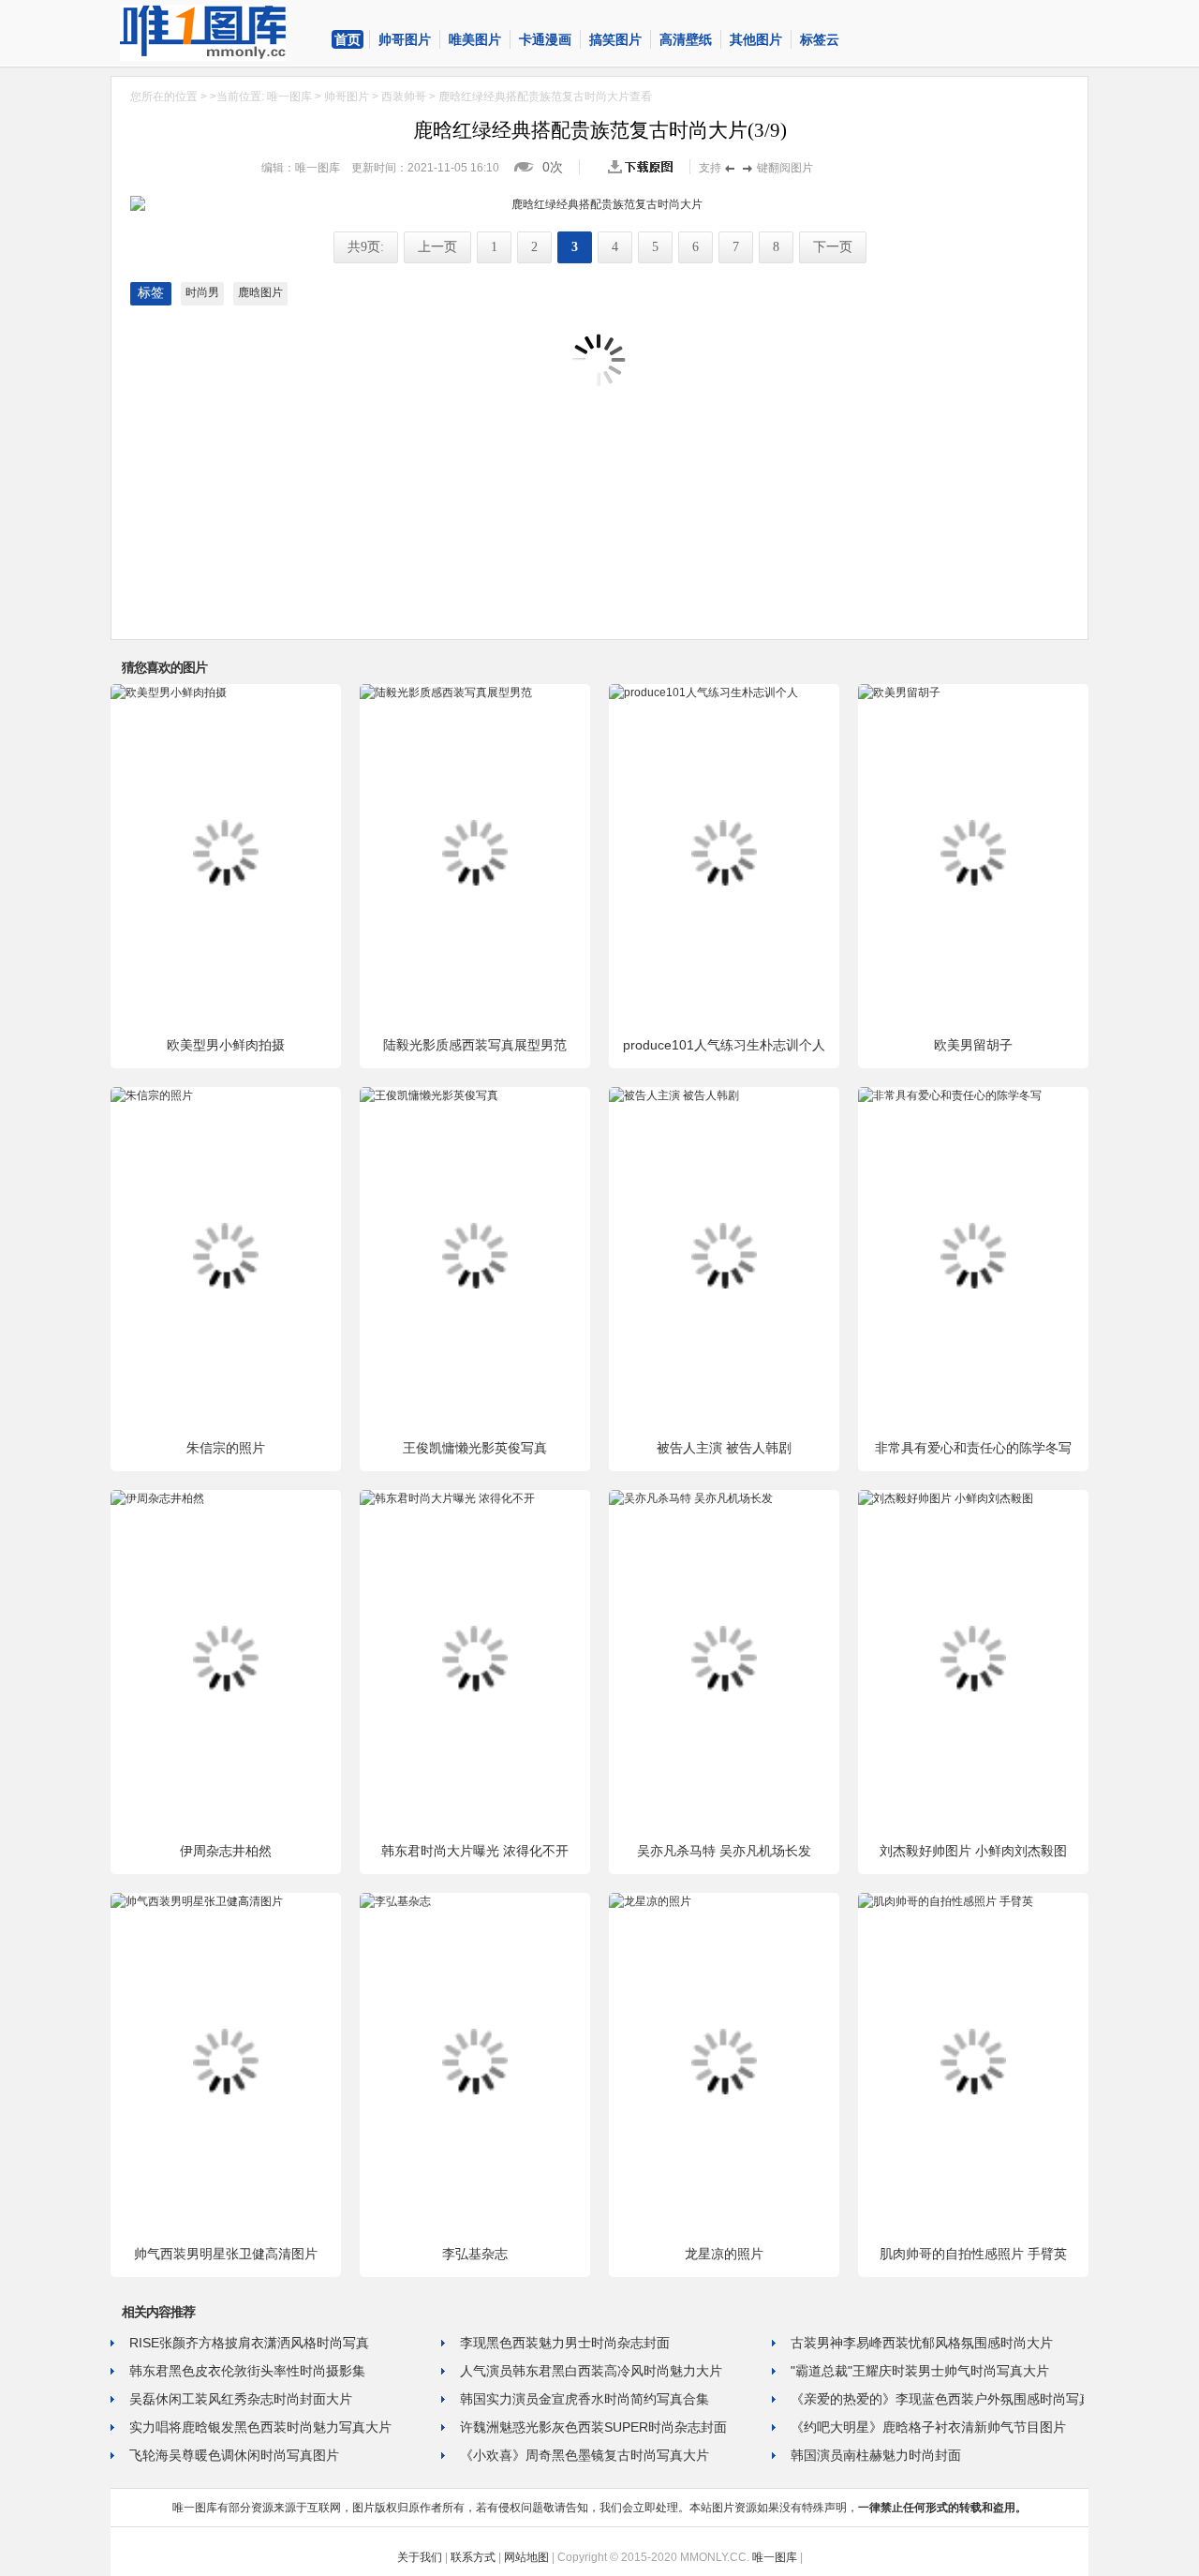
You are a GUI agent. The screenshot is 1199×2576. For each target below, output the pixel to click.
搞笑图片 (615, 39)
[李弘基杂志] (395, 1901)
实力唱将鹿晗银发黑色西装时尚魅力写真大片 (260, 2427)
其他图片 (756, 39)
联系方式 (473, 2557)
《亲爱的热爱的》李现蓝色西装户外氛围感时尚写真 (941, 2399)
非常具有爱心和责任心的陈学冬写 (973, 1448)
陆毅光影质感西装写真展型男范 (475, 1045)
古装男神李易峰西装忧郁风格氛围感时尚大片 (922, 2343)
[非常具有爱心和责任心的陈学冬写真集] (950, 1095)
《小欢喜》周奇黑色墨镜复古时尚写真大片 (585, 2455)
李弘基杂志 (475, 2254)
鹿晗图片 (260, 292)
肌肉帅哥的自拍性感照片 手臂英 (973, 2254)
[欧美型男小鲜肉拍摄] (169, 692)
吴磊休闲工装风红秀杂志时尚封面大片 (241, 2399)
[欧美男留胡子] (899, 692)
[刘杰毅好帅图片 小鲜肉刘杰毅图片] (946, 1498)
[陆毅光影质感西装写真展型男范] (446, 692)
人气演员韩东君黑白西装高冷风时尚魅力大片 (591, 2371)
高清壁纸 (686, 39)
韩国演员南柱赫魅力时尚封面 (876, 2455)
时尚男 (202, 292)
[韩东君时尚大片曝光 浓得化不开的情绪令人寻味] (447, 1498)
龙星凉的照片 (724, 2254)
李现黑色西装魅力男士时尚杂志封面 (565, 2343)
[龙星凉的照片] (650, 1901)
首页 (348, 39)
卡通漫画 (545, 39)
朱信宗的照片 (226, 1448)
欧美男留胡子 (973, 1045)
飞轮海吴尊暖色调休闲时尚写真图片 (234, 2455)
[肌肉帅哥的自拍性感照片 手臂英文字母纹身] (946, 1901)
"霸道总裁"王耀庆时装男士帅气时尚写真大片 (920, 2371)
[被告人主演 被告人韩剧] (674, 1095)
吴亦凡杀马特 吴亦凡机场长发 (724, 1851)
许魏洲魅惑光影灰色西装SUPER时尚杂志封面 (593, 2427)
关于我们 (420, 2557)
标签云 (820, 39)
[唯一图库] (218, 33)
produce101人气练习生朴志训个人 (724, 1045)
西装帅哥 (404, 97)
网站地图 (526, 2557)
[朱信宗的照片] (152, 1095)
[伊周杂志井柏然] (157, 1498)
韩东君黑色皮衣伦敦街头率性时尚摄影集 (247, 2371)
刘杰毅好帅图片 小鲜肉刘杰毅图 (973, 1851)
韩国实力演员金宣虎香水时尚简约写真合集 (585, 2399)
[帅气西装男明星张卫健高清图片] (197, 1901)
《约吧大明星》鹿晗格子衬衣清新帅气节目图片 (928, 2427)
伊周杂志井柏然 (226, 1851)
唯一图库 (289, 97)
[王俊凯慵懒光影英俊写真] (429, 1095)
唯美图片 (475, 39)
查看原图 (644, 167)
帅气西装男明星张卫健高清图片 (226, 2254)
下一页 (833, 247)
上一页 (437, 247)
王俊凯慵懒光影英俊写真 (475, 1448)
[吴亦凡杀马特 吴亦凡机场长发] (691, 1498)
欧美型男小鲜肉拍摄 (226, 1045)
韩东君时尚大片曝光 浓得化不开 (475, 1851)
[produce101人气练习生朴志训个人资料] (703, 692)
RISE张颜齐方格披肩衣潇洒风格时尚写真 (249, 2343)
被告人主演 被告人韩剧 (724, 1448)
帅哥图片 (405, 39)
